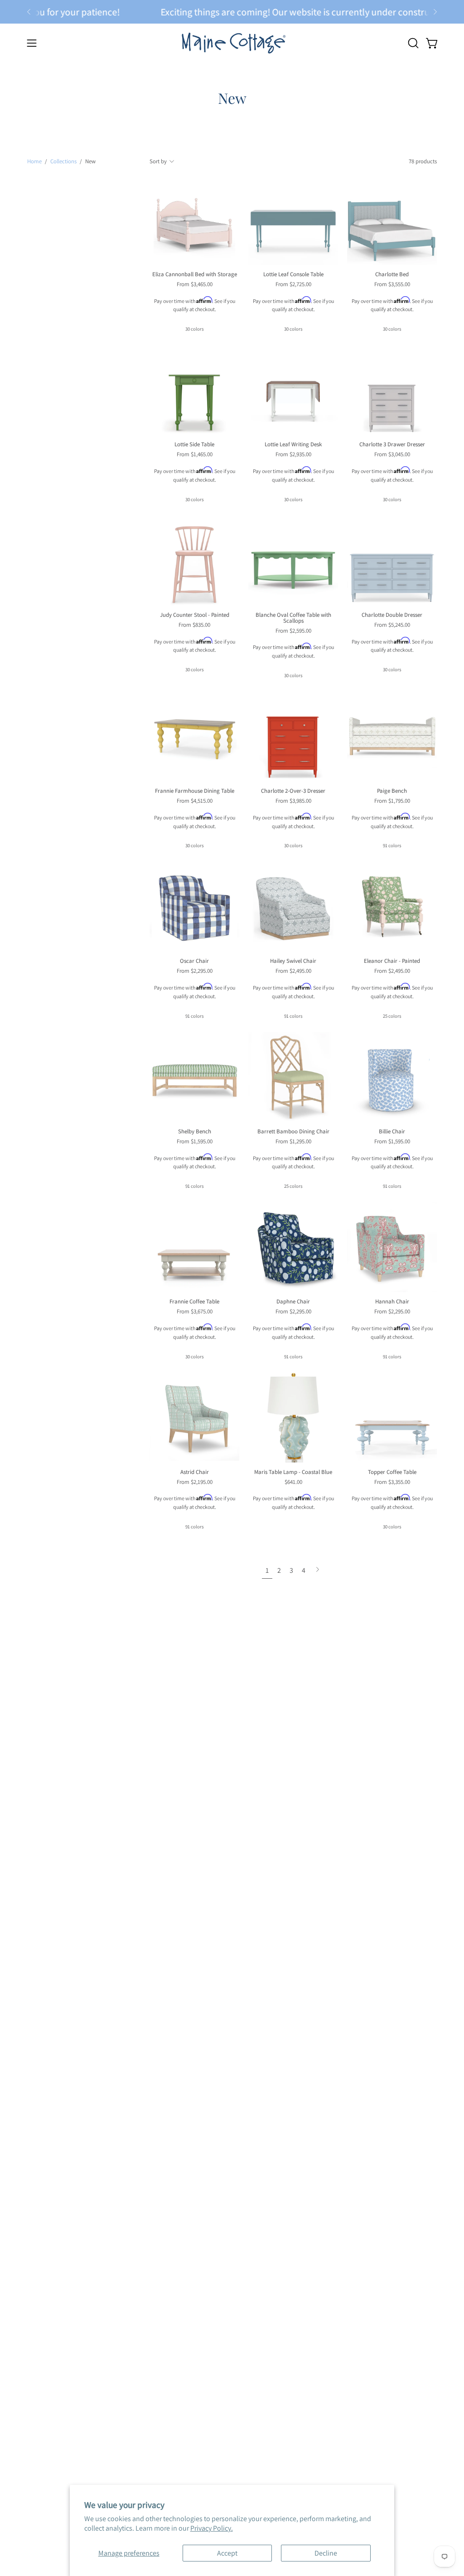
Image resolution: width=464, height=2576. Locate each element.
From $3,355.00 (392, 1482)
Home (34, 161)
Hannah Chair (392, 1302)
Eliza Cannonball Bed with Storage (195, 275)
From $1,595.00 (195, 1142)
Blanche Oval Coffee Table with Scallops (293, 618)
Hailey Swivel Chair (293, 961)
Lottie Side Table (194, 445)
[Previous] (29, 12)
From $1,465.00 (195, 455)
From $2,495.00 (293, 971)
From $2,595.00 (293, 631)
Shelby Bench (195, 1132)
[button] (412, 43)
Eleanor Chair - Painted (392, 961)
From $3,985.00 (293, 801)
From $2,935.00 (293, 455)
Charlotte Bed (392, 275)
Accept (227, 2553)
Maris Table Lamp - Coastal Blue (293, 1472)
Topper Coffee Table (392, 1472)
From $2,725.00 (293, 285)
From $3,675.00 (195, 1312)
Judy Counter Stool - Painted (195, 615)
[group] (232, 12)
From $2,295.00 (195, 971)
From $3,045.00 (392, 455)
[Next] (435, 12)
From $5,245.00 (392, 625)
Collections (63, 161)
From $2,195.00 (195, 1482)
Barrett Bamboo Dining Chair (293, 1132)
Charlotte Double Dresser (392, 615)
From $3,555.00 (392, 285)
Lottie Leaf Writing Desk (293, 445)
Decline (326, 2553)
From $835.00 (194, 625)
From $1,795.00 (392, 801)
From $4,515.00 (195, 801)
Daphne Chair (293, 1302)
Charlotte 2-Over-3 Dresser (293, 791)
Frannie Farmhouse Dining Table (195, 791)
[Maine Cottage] (232, 43)
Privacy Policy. (212, 2528)
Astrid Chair (195, 1472)
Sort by (158, 161)
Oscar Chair (194, 961)
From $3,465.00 (195, 285)
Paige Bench (392, 791)
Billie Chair (392, 1132)
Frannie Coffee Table (194, 1302)
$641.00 (293, 1482)
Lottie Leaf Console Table (293, 275)
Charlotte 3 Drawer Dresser (392, 445)
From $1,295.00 (293, 1142)
